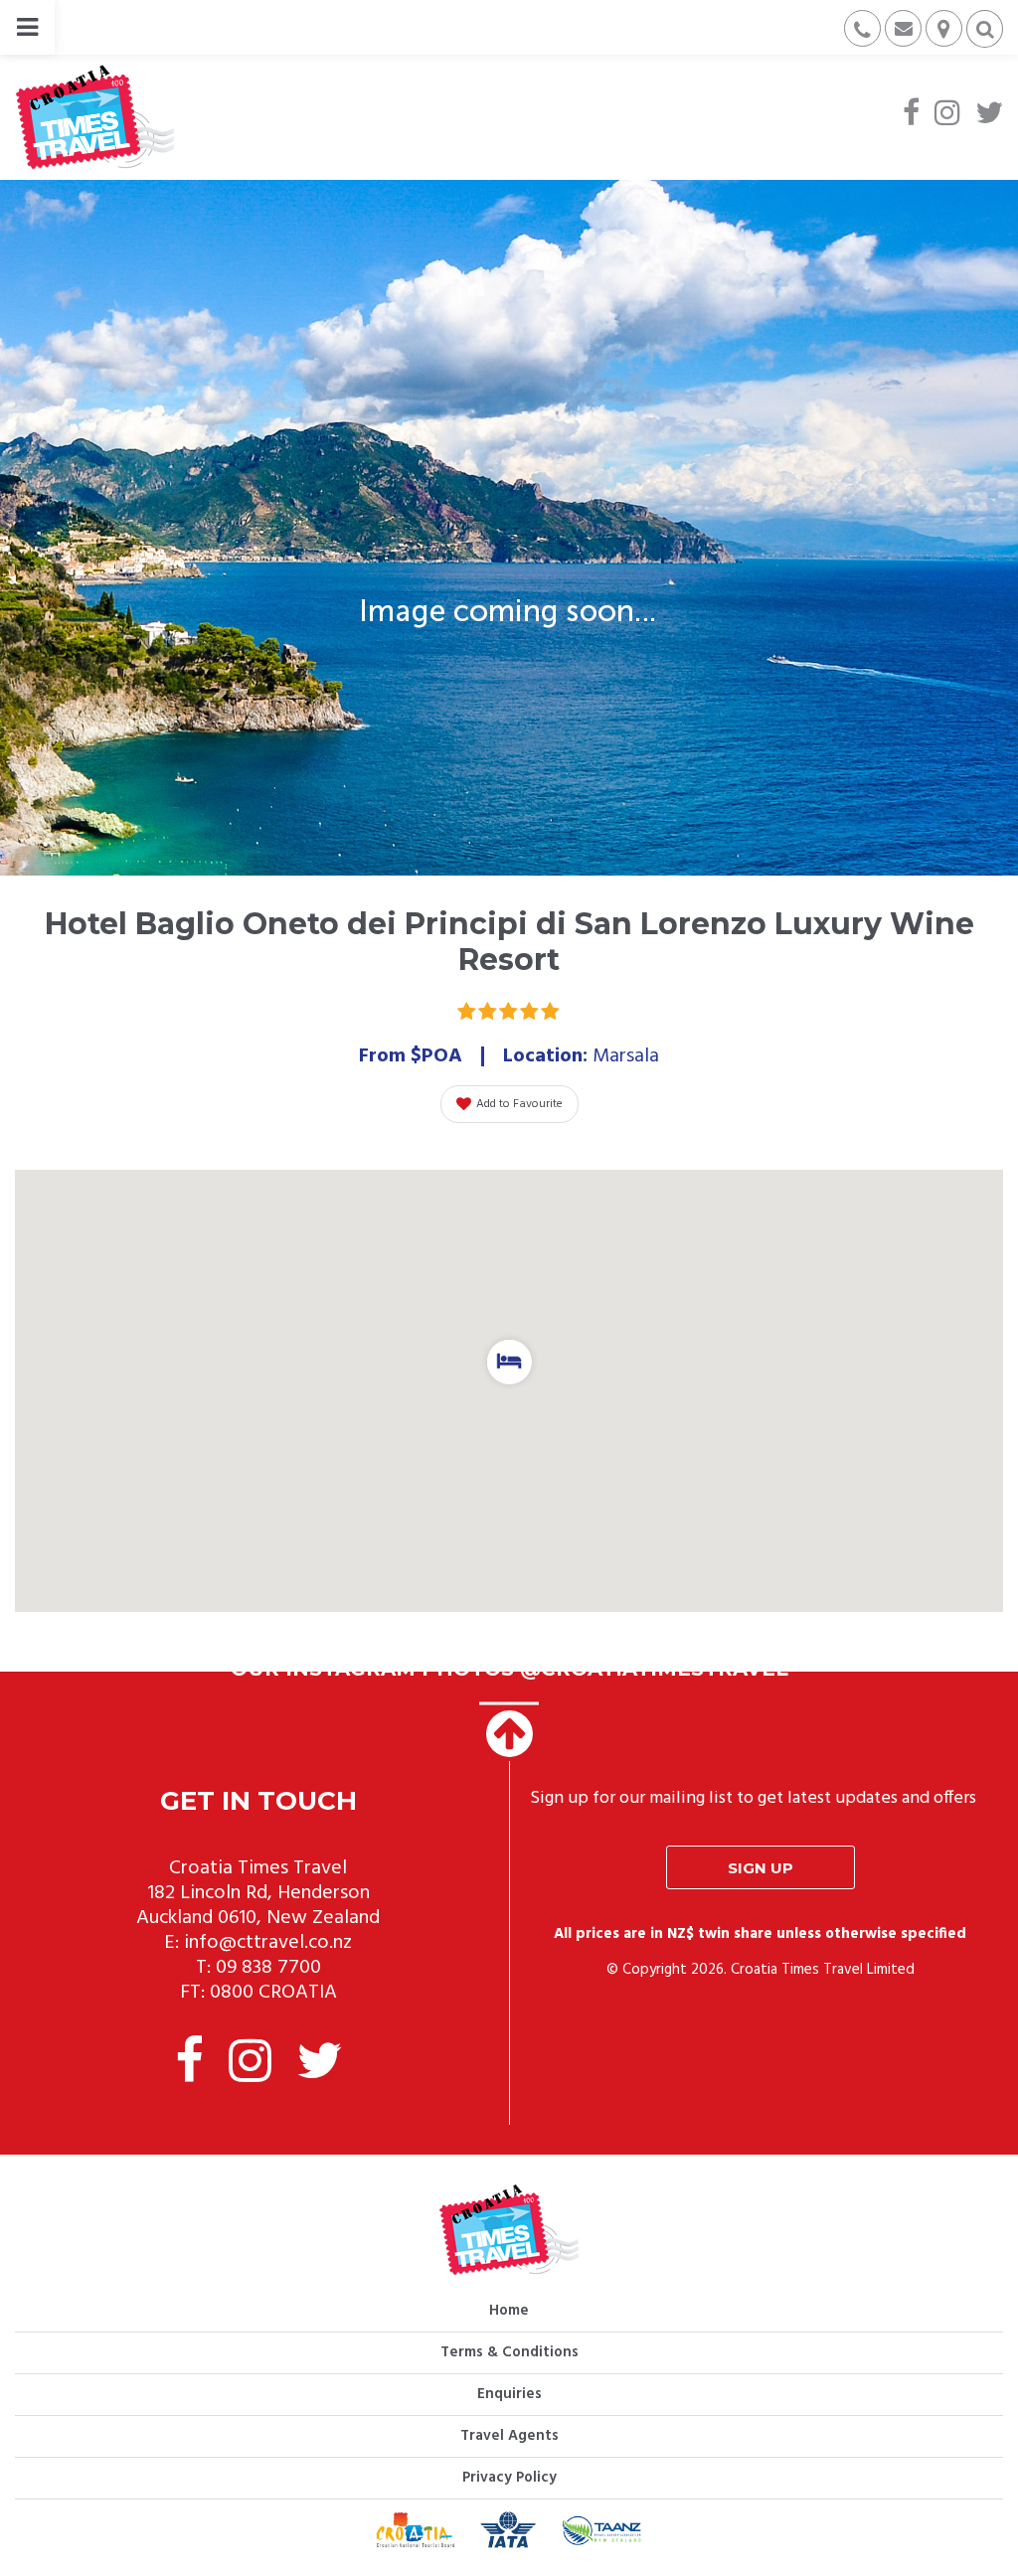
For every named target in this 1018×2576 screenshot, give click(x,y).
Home (509, 2311)
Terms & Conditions (509, 2352)
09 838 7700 (268, 1968)
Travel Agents (509, 2436)
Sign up (761, 1868)
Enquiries (509, 2394)
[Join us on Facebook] (911, 115)
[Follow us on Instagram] (947, 115)
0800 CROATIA (273, 1993)
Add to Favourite (519, 1104)
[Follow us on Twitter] (989, 115)
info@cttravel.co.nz (268, 1943)
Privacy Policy (509, 2478)
